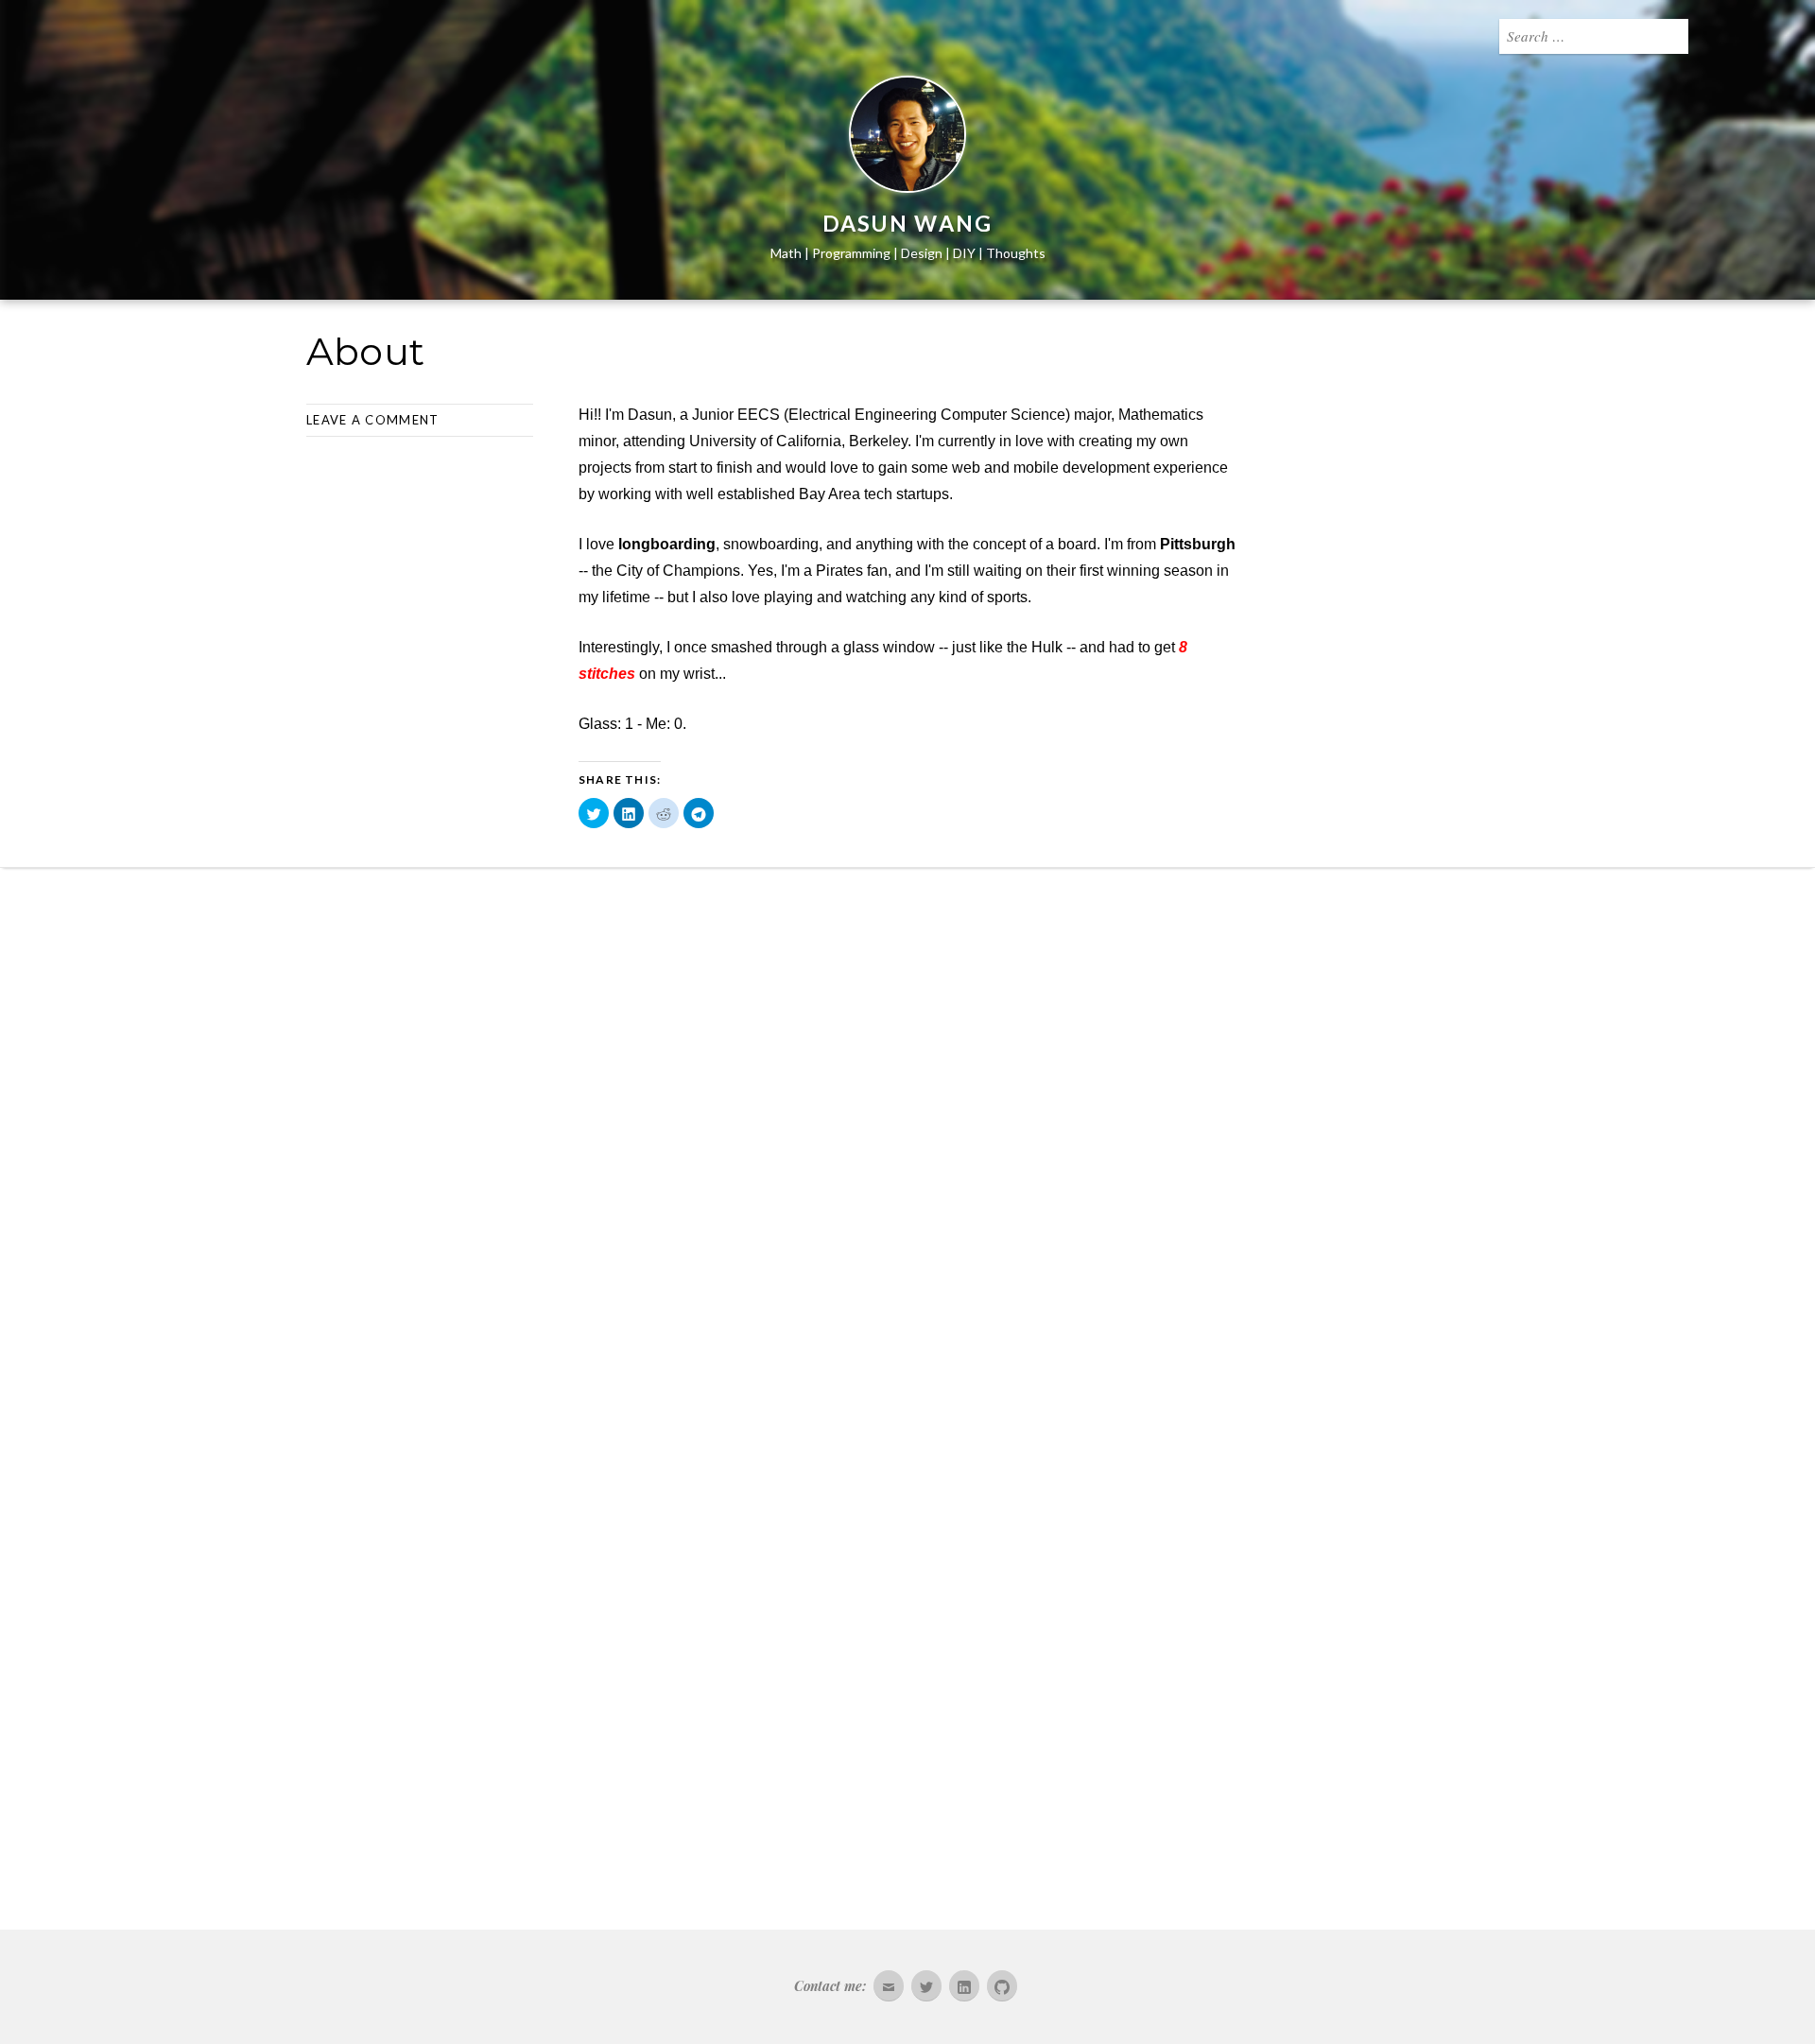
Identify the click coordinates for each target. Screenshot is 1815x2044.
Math (786, 253)
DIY (964, 253)
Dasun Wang (908, 223)
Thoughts (1016, 253)
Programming (851, 253)
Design (922, 253)
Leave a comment (373, 420)
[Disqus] (907, 1128)
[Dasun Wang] (907, 138)
